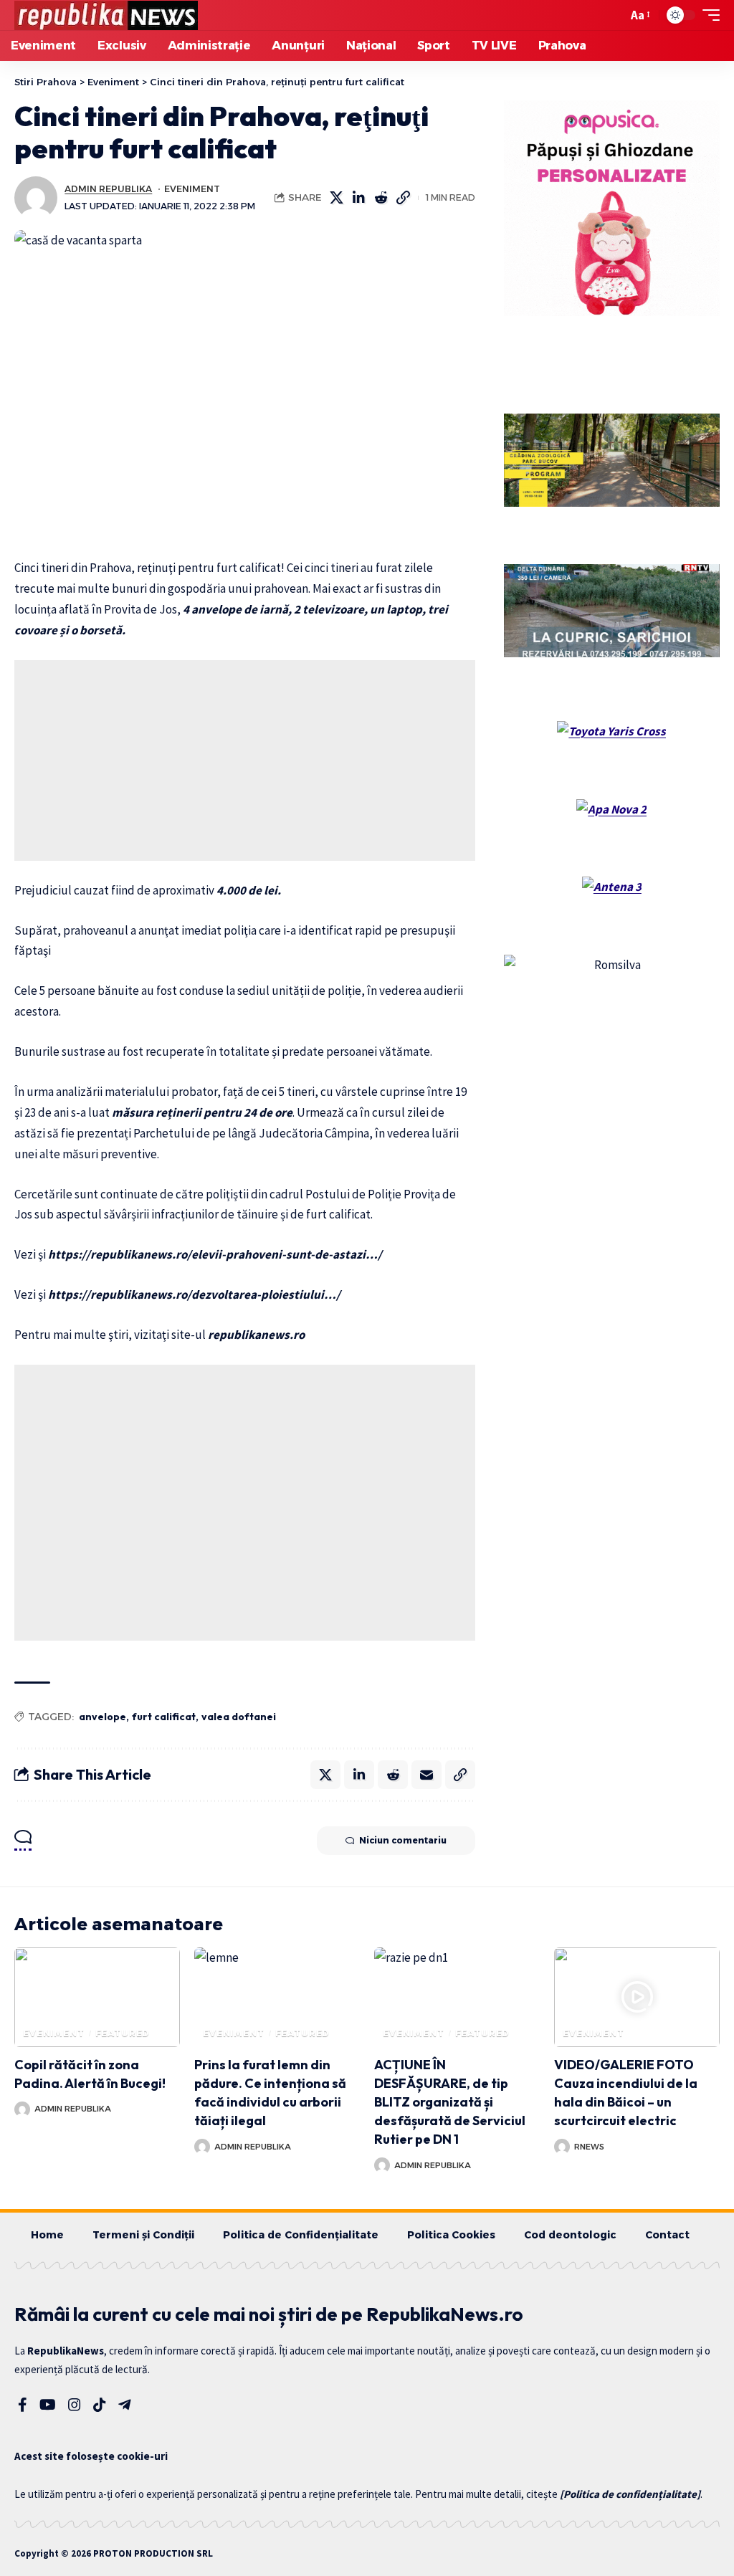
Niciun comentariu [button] (403, 1840)
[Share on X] (337, 198)
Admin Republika (108, 189)
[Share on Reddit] (381, 198)
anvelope (103, 1717)
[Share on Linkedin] (359, 198)
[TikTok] (100, 2405)
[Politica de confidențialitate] (630, 2494)
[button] (613, 15)
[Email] (426, 1775)
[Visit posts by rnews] (562, 2147)
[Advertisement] (245, 760)
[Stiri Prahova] (106, 15)
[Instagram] (75, 2405)
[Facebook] (23, 2405)
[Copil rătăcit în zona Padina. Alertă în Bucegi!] (97, 1997)
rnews (589, 2147)
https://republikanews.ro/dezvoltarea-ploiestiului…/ (194, 1294)
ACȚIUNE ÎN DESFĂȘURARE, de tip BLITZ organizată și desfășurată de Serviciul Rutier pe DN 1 (450, 2102)
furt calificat (164, 1717)
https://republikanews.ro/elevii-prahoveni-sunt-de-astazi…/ (215, 1254)
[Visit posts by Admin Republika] (36, 198)
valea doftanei (239, 1717)
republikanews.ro (256, 1335)
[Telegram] (125, 2405)
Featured (123, 2033)
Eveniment (192, 189)
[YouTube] (48, 2405)
